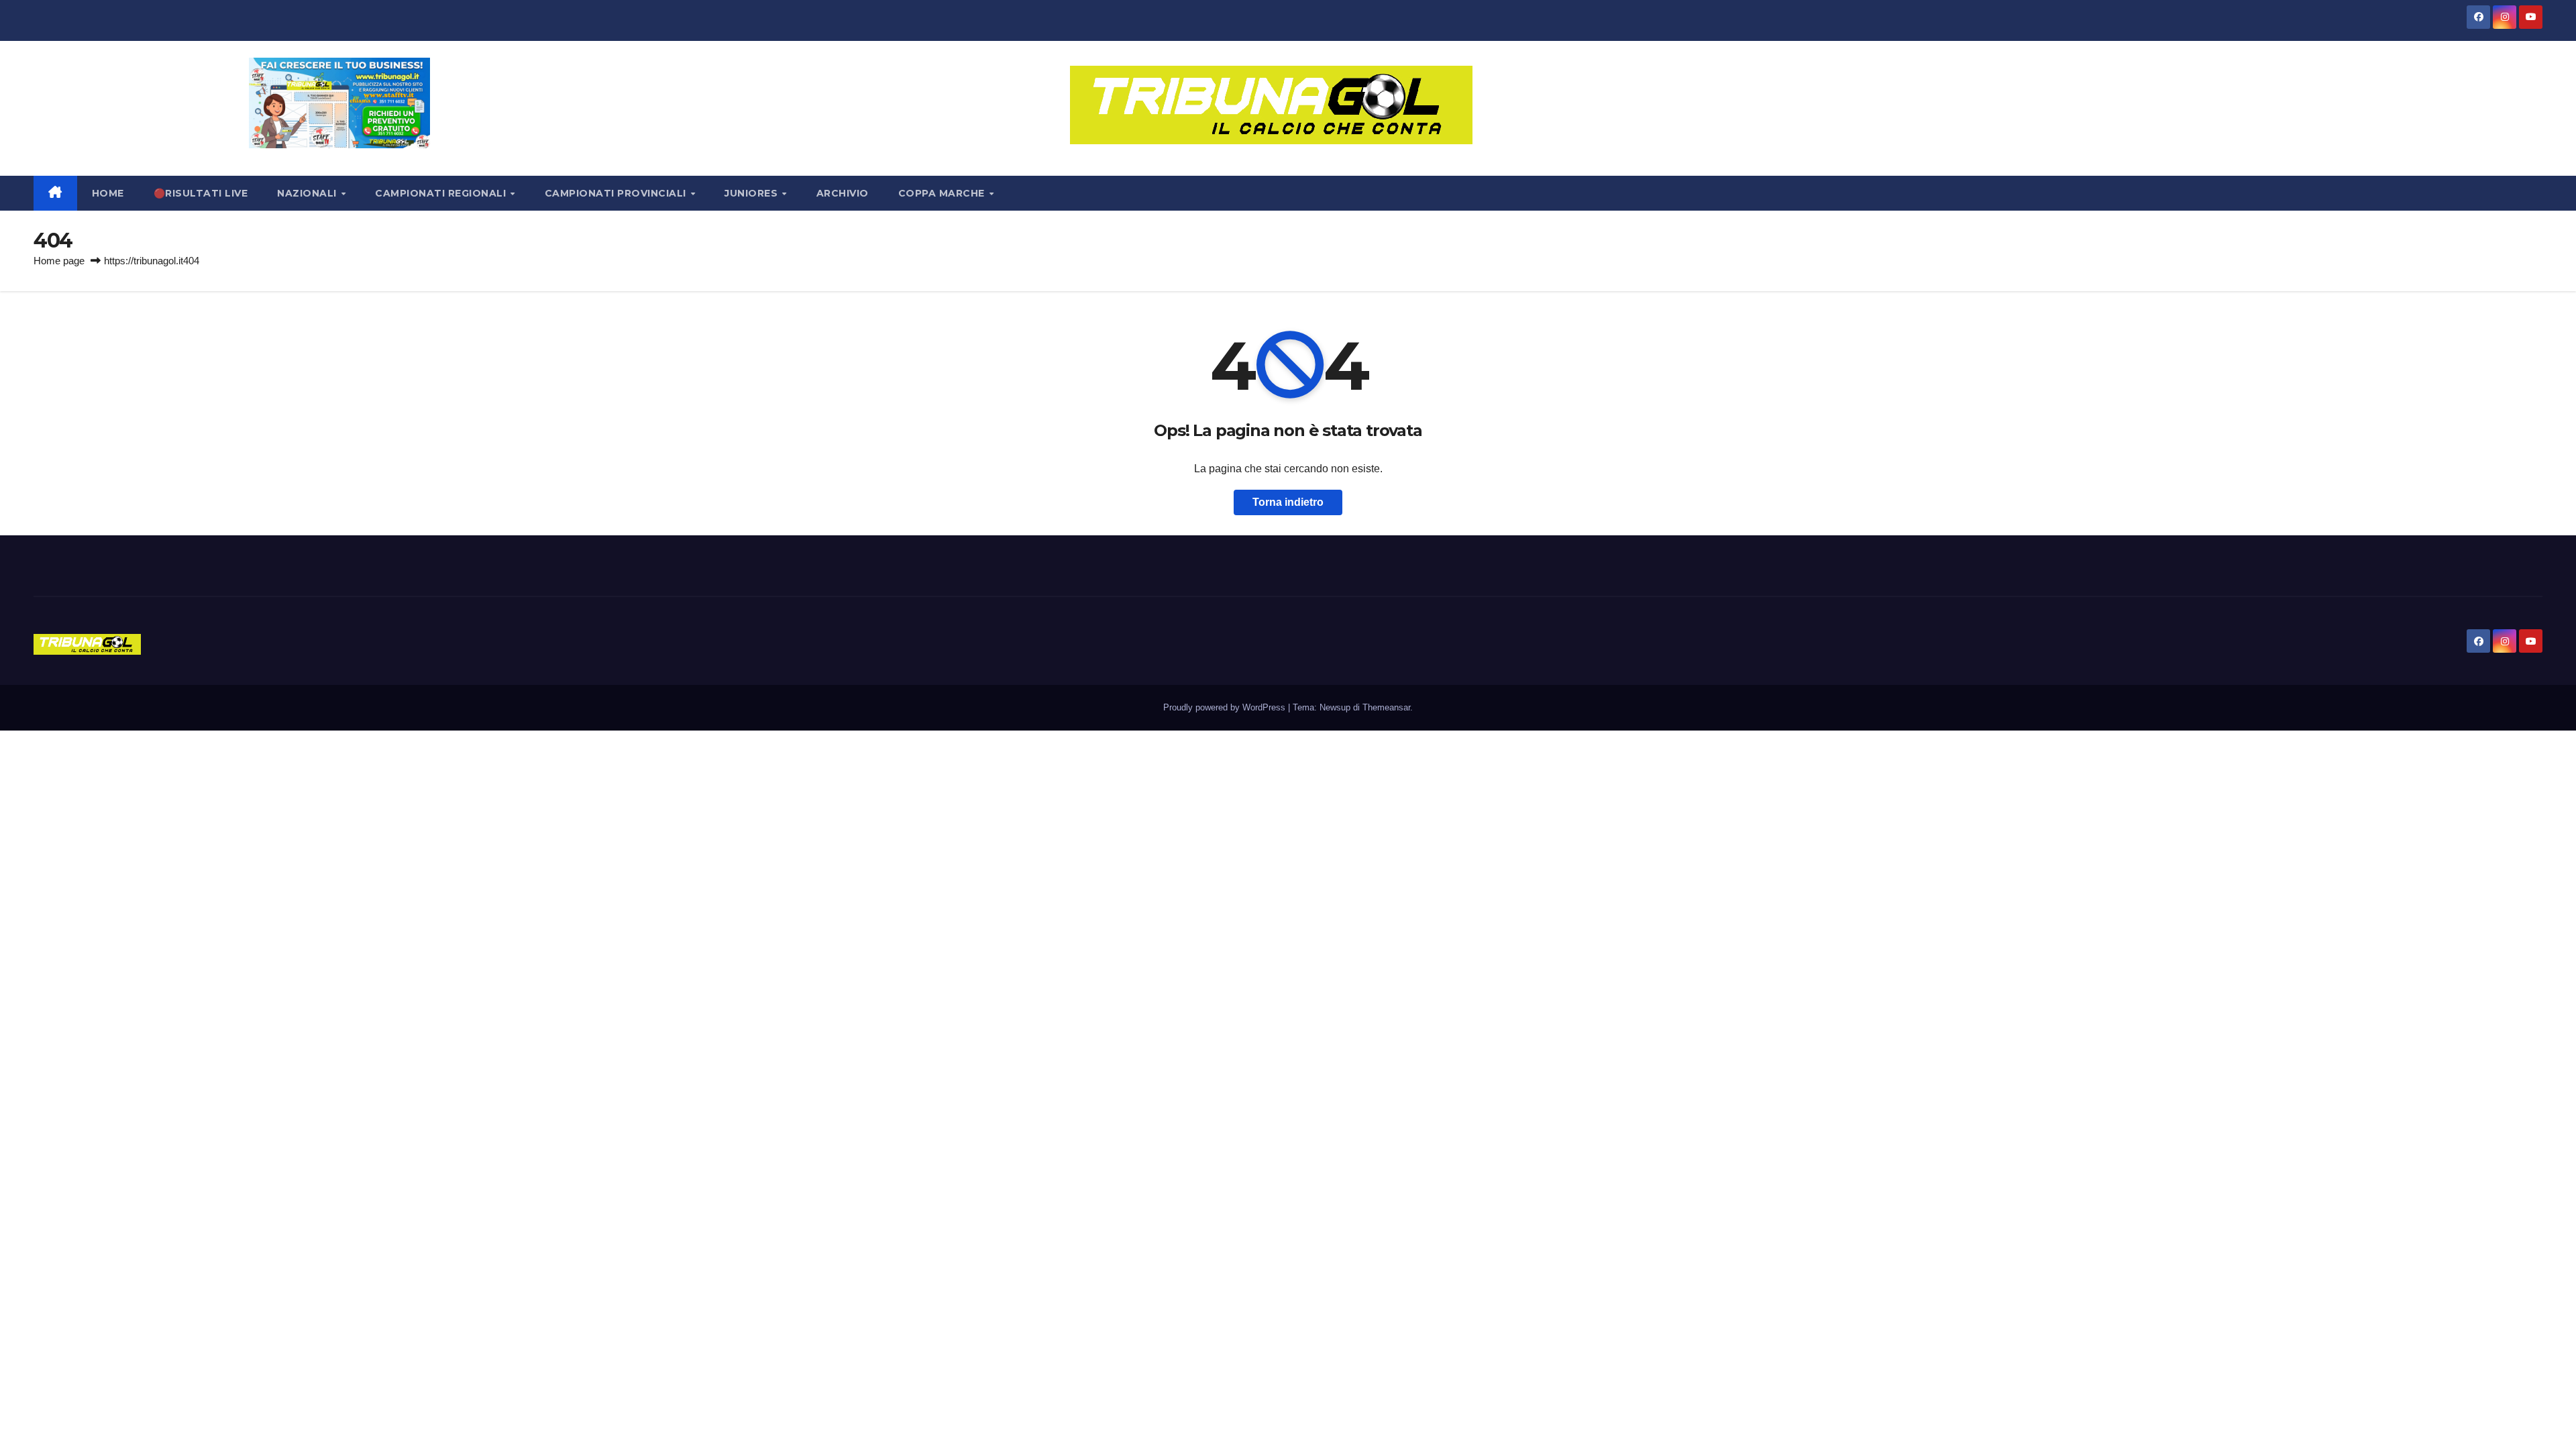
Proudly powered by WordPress (1226, 707)
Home (108, 193)
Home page (59, 261)
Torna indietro (1288, 502)
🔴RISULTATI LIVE (201, 193)
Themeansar (1386, 707)
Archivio (843, 193)
